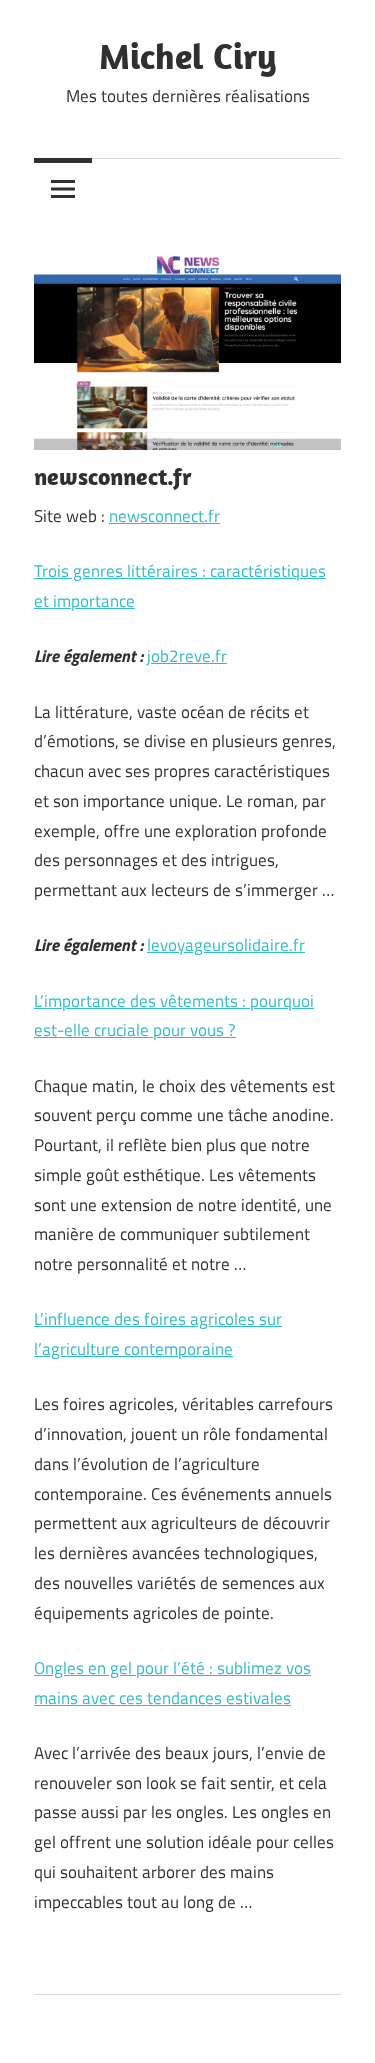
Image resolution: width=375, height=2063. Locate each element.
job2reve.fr (187, 656)
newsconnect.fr (164, 516)
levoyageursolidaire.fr (226, 945)
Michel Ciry (188, 55)
